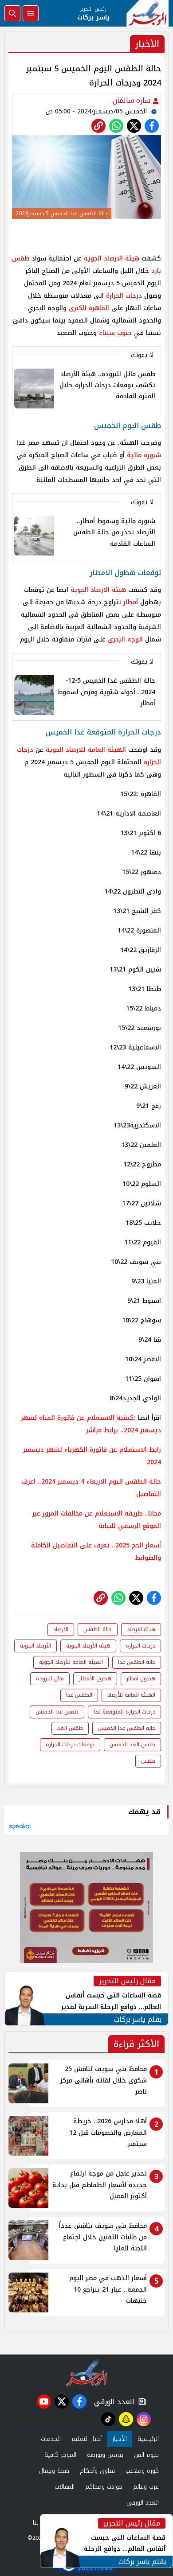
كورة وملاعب (142, 2471)
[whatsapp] (98, 126)
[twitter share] (134, 126)
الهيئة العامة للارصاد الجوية (86, 750)
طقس (148, 1761)
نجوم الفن (146, 2455)
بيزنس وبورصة (105, 2455)
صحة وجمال (54, 2471)
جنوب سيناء (115, 333)
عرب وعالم (146, 2487)
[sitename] (87, 2372)
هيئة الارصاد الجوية (112, 258)
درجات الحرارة (124, 296)
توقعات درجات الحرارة (70, 1745)
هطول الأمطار (95, 1678)
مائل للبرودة (50, 1678)
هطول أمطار (141, 1678)
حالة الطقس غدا (137, 1662)
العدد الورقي (112, 2402)
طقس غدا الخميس (57, 1712)
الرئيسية (148, 2439)
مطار (130, 602)
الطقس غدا (79, 1695)
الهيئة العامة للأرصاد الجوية (71, 1662)
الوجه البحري (125, 639)
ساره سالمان (133, 100)
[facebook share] (152, 126)
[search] (12, 13)
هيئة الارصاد (141, 1629)
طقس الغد (70, 1728)
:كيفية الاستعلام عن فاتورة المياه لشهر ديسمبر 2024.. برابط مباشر (91, 1424)
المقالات (65, 2487)
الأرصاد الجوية (35, 1646)
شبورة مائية (144, 455)
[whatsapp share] (116, 126)
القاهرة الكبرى (89, 308)
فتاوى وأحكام (97, 2471)
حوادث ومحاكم (104, 2487)
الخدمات (51, 2439)
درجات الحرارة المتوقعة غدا (124, 1712)
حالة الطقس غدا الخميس (127, 1728)
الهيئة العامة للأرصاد (131, 1695)
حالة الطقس (98, 1629)
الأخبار (120, 2439)
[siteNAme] (147, 13)
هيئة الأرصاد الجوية (88, 1646)
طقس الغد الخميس (132, 1745)
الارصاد (61, 1629)
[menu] (31, 13)
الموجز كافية (60, 2455)
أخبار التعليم (86, 2439)
